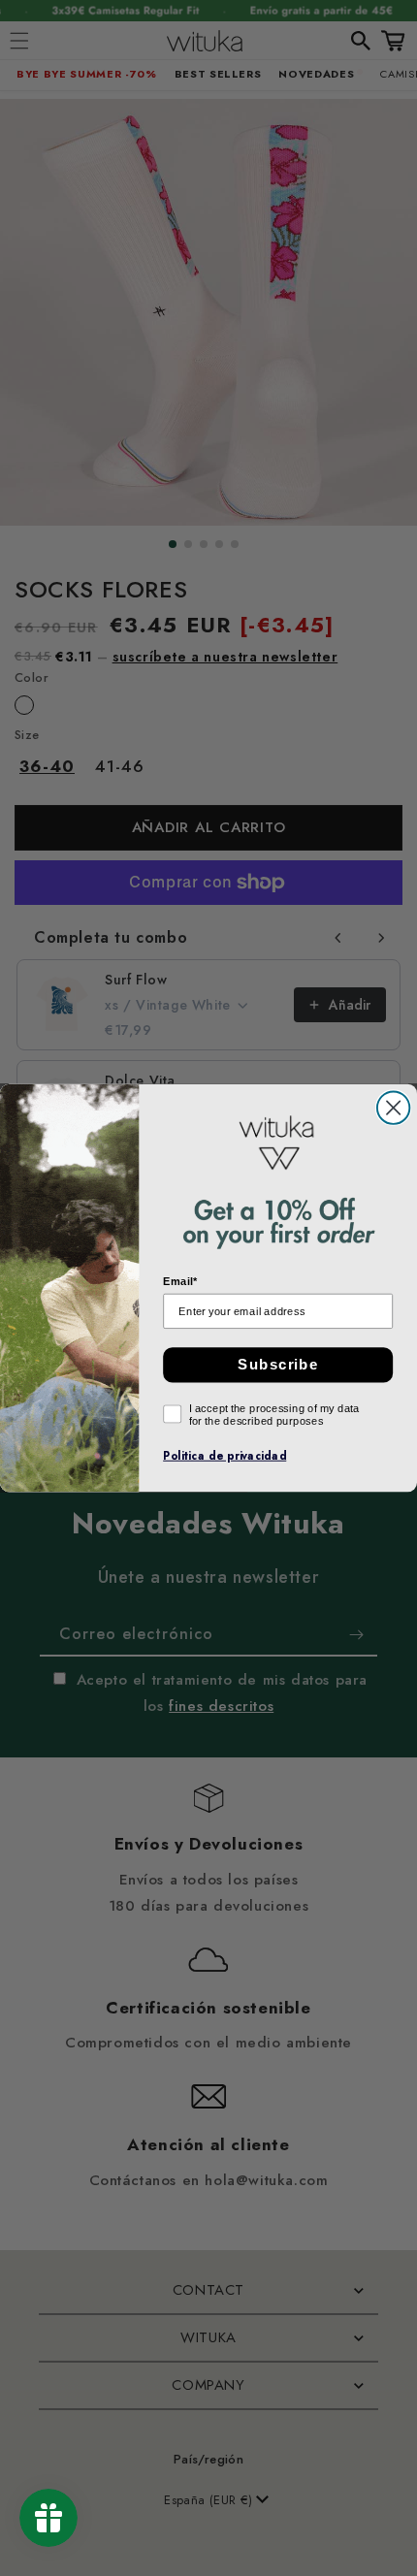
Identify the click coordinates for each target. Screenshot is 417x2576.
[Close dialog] (393, 1107)
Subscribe (278, 1365)
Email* (180, 1282)
